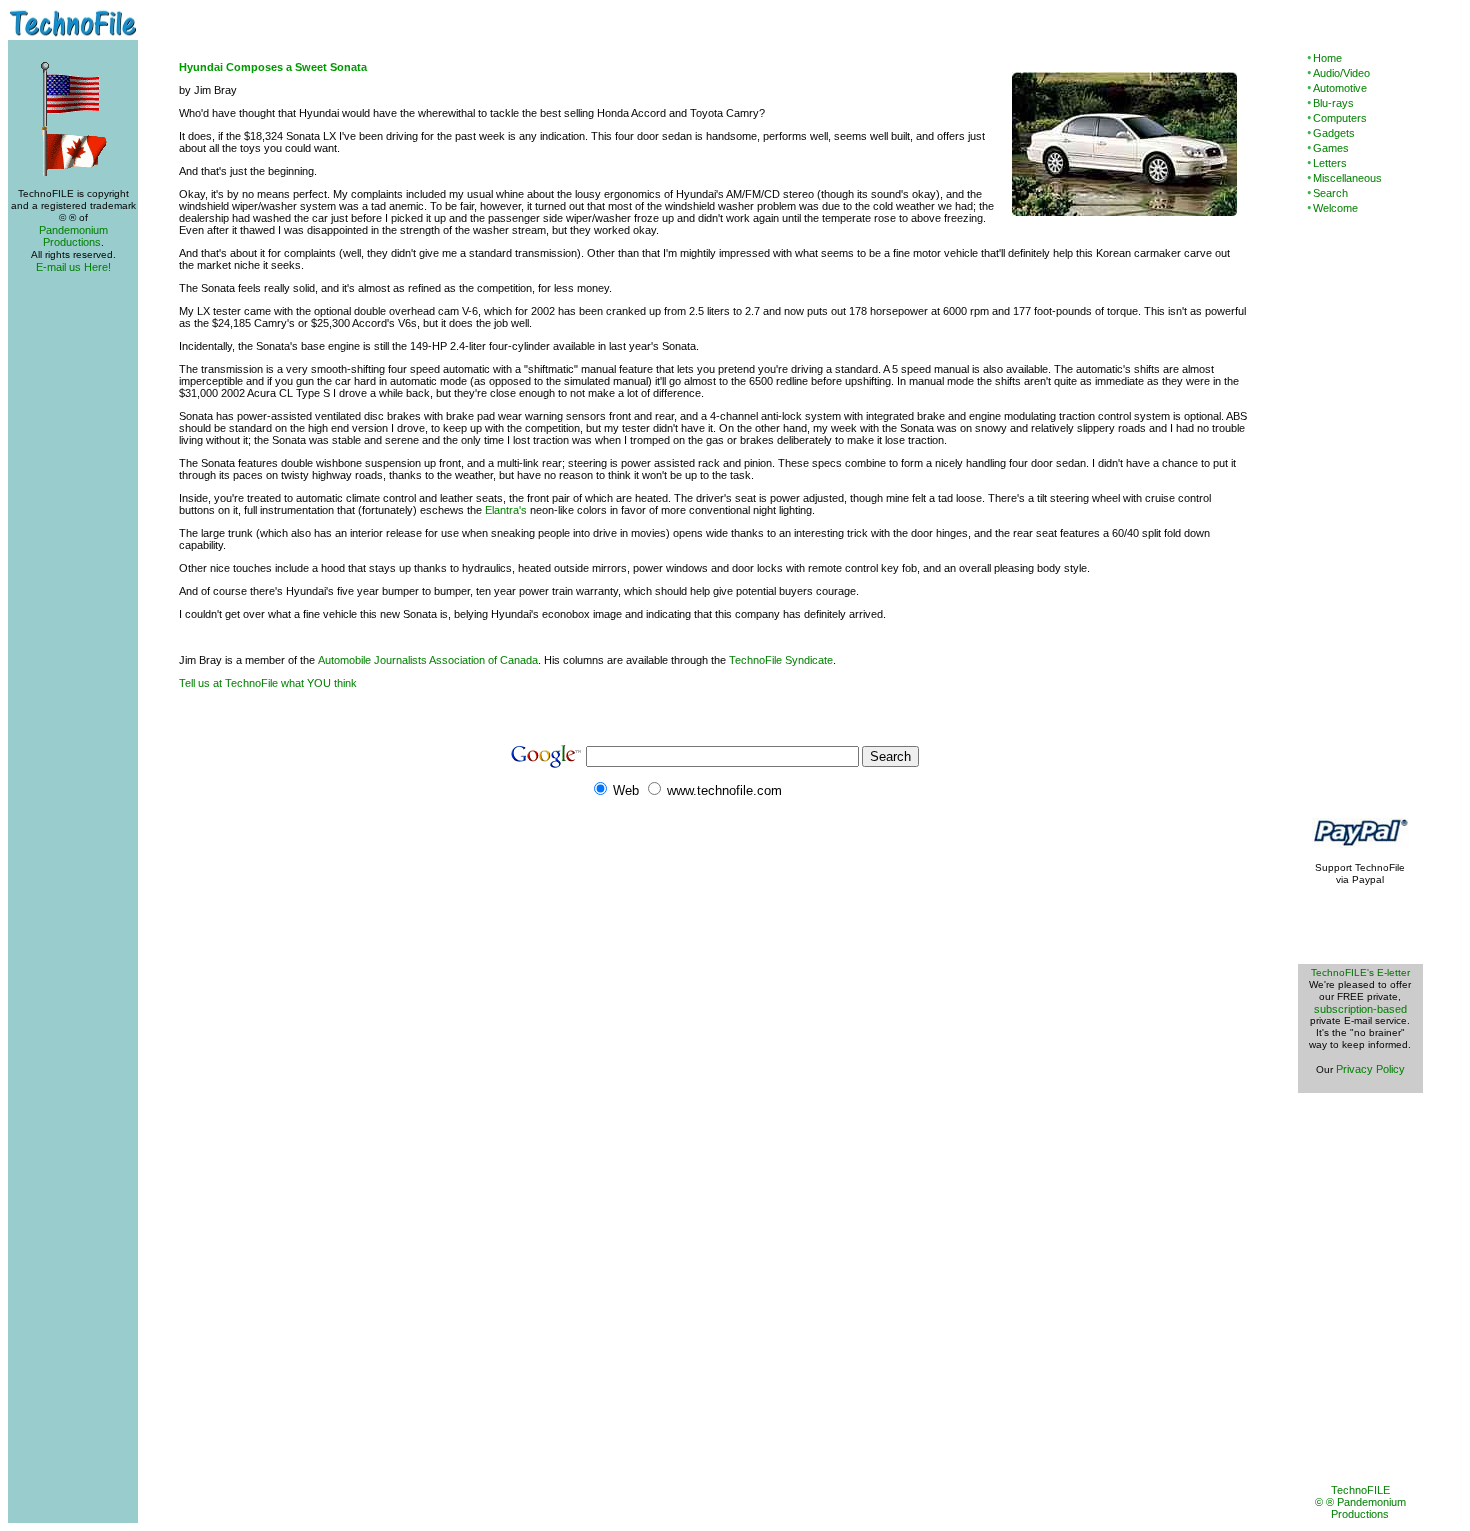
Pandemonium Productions (73, 236)
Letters (1330, 163)
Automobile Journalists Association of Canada (428, 660)
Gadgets (1334, 133)
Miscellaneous (1347, 178)
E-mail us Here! (73, 267)
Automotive (1340, 88)
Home (1327, 58)
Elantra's (506, 510)
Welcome (1335, 208)
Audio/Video (1341, 73)
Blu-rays (1333, 103)
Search (1330, 193)
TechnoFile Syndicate (781, 660)
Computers (1340, 118)
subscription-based (1360, 1009)
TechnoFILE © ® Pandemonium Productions (1360, 1502)
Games (1331, 148)
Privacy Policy (1370, 1069)
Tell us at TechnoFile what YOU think (268, 683)
